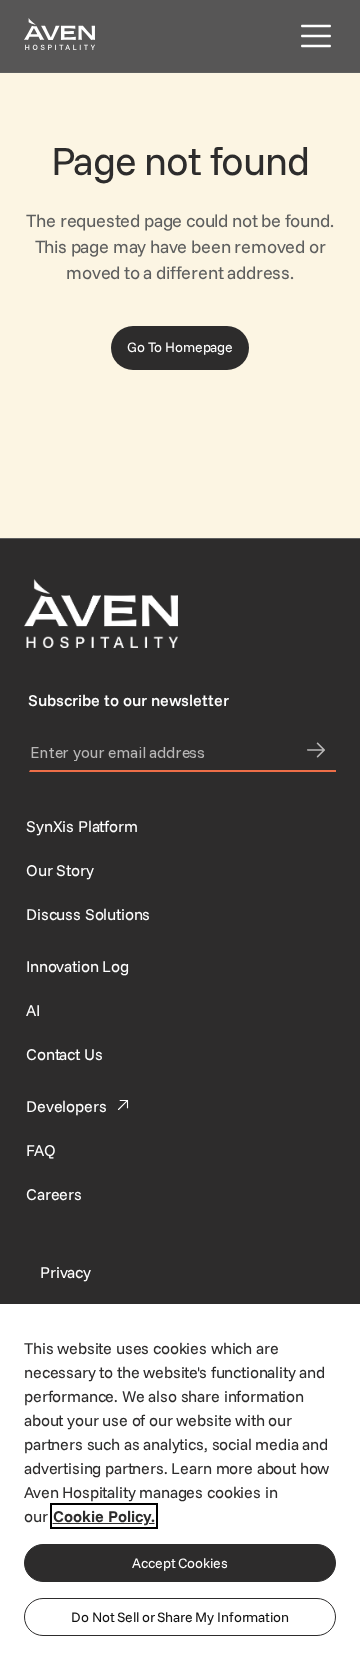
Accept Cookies (179, 1563)
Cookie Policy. (104, 1516)
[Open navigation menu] (312, 36)
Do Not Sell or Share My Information (179, 1617)
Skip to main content (73, 12)
